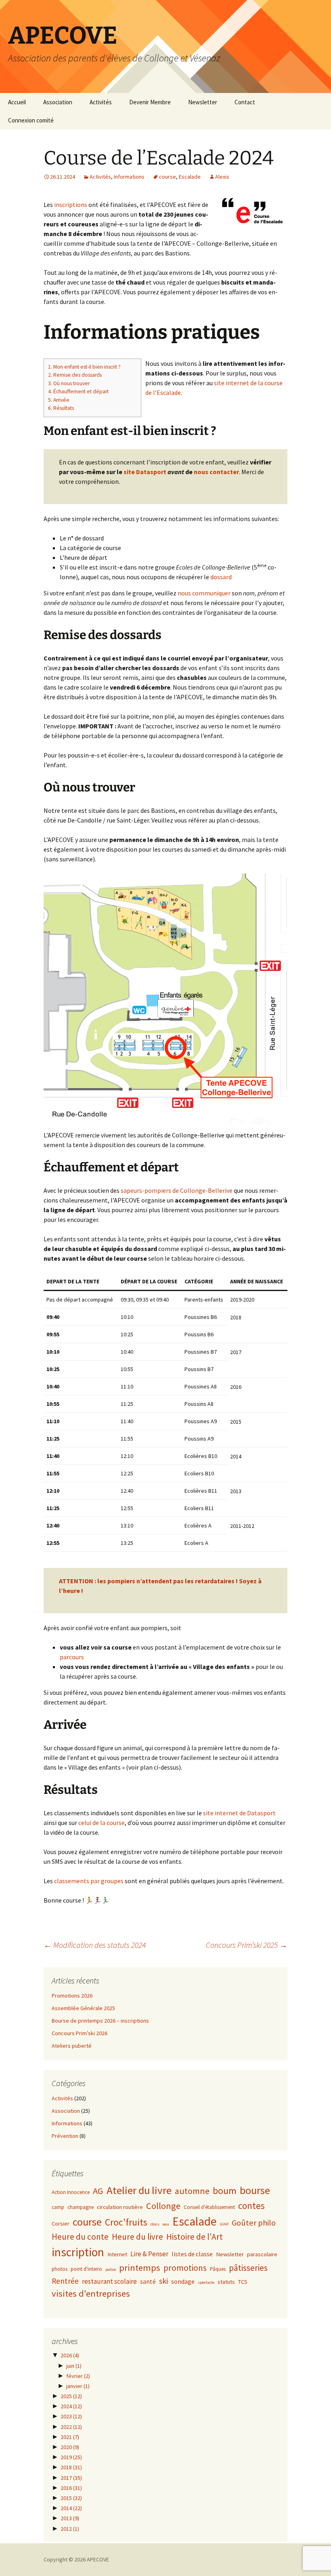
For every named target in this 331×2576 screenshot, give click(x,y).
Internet (117, 2254)
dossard (221, 577)
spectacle (206, 2282)
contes (251, 2206)
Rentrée (65, 2281)
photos (60, 2269)
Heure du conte (80, 2237)
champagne (81, 2207)
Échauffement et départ (78, 391)
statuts (226, 2282)
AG (98, 2191)
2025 (71, 2396)
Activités (101, 102)
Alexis (222, 177)
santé (148, 2281)
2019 (71, 2457)
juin (74, 2366)
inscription (78, 2252)
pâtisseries (248, 2268)
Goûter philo (254, 2223)
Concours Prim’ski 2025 (247, 1945)
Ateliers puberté (72, 2046)
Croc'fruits (126, 2222)
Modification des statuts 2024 (95, 1945)
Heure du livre (137, 2237)
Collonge (163, 2206)
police (111, 2269)
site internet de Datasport (239, 1813)
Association (58, 102)
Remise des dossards (75, 375)
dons (155, 2224)
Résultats (61, 408)
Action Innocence (71, 2192)
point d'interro (86, 2269)
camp (58, 2207)
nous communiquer (204, 593)
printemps (140, 2268)
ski (163, 2281)
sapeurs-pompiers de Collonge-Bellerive (177, 1190)
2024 (71, 2406)
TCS (243, 2282)
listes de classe (192, 2254)
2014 (71, 2508)
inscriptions (71, 205)
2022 (71, 2427)
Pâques (218, 2269)
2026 (70, 2355)
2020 (70, 2447)
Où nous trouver (69, 383)
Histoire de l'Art (195, 2237)
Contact (245, 102)
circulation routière (120, 2207)
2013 (70, 2518)
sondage (183, 2281)
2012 (70, 2529)
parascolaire (262, 2254)
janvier (78, 2386)
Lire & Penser (149, 2254)
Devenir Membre (150, 102)
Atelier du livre (139, 2190)
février (78, 2376)
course (168, 177)
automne (192, 2191)
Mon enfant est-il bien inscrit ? (84, 367)
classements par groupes (89, 1881)
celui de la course (102, 1823)
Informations (129, 177)
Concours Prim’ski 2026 (80, 2033)
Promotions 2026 (72, 1996)
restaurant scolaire (109, 2281)
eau (166, 2224)
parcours (72, 1657)
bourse (255, 2190)
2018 (71, 2467)
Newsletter (203, 102)
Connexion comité (31, 120)
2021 (70, 2437)
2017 (71, 2478)
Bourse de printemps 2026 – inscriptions (100, 2021)
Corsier (61, 2224)
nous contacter (216, 472)
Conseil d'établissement (209, 2207)
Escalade (190, 177)
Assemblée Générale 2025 (83, 2008)
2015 (71, 2498)
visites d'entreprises (91, 2293)
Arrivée (59, 400)
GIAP (224, 2224)
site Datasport (145, 472)
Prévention (65, 2136)
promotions (185, 2268)
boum (225, 2191)
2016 (71, 2488)
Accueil (17, 102)
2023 (71, 2416)
